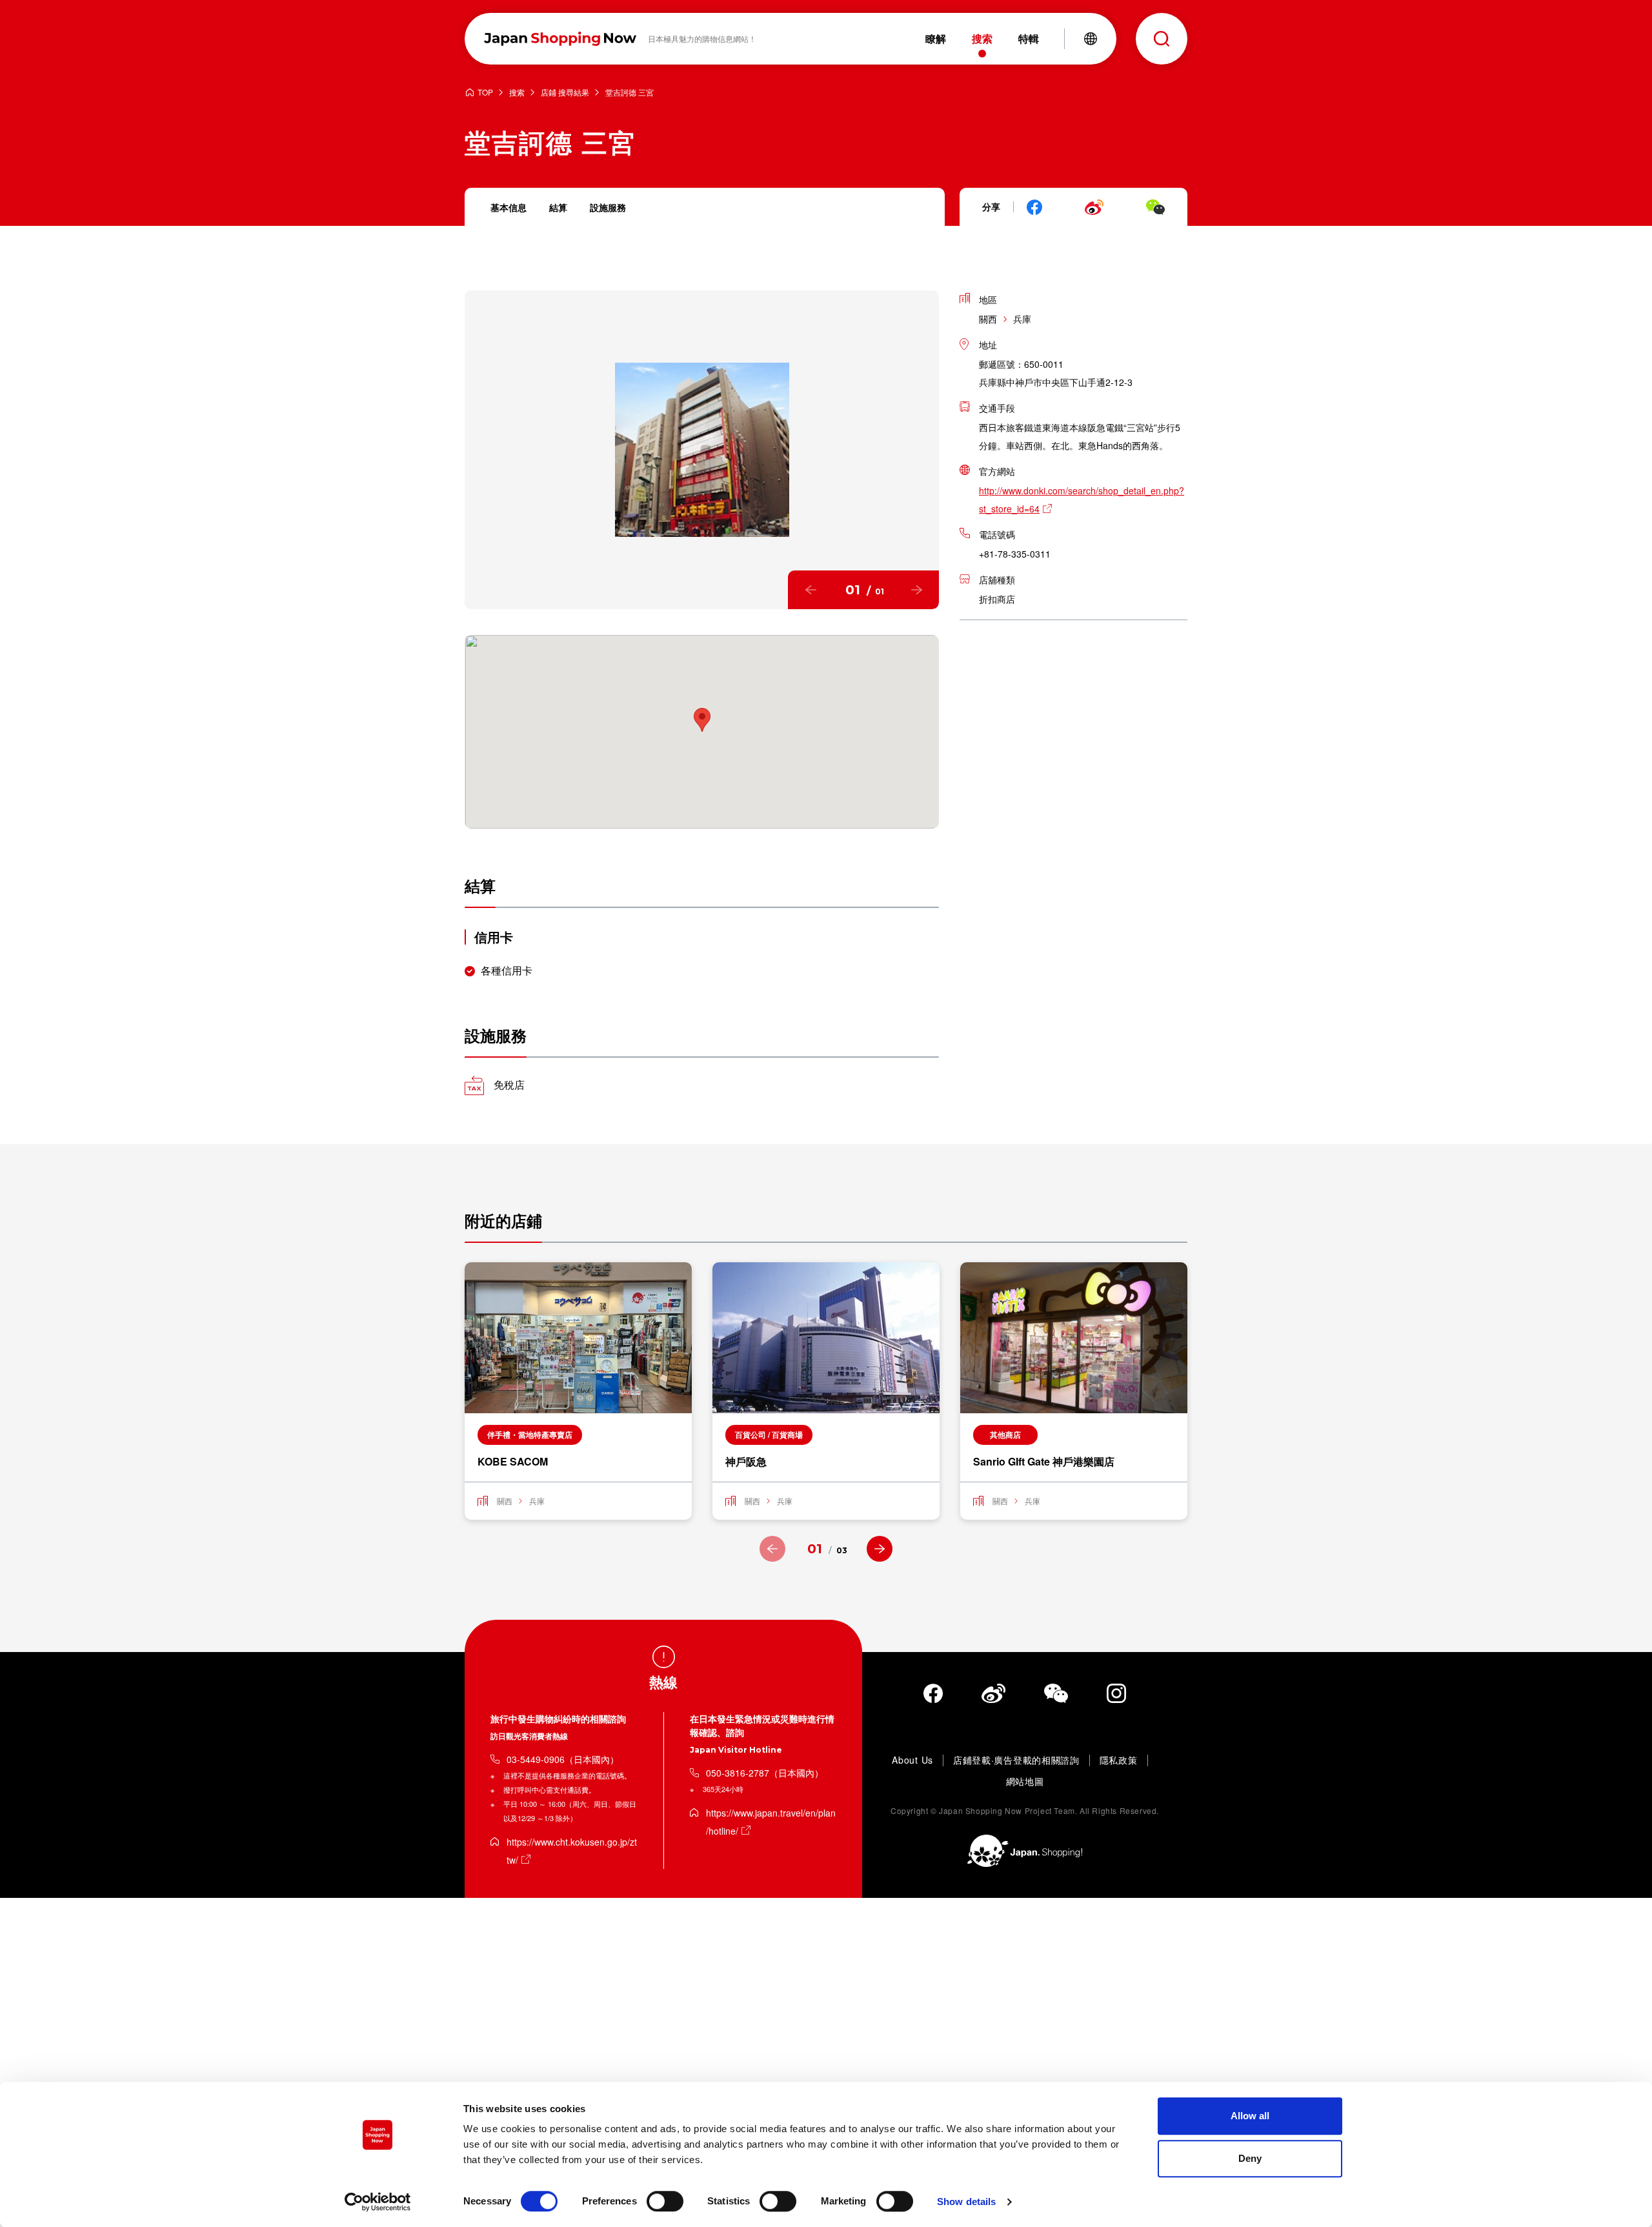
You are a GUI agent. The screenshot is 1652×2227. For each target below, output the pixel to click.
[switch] (665, 2201)
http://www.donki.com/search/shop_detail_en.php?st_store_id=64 (1082, 499)
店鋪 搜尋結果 (565, 93)
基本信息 (509, 207)
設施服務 (608, 207)
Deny (1250, 2158)
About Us (912, 1760)
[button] (811, 590)
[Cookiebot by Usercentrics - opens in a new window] (378, 2202)
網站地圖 (1025, 1782)
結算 (558, 207)
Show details (966, 2202)
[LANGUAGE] (1091, 39)
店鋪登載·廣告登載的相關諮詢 (1016, 1760)
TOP (485, 93)
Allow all (1250, 2116)
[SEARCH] (1162, 39)
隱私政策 (1119, 1760)
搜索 (517, 93)
